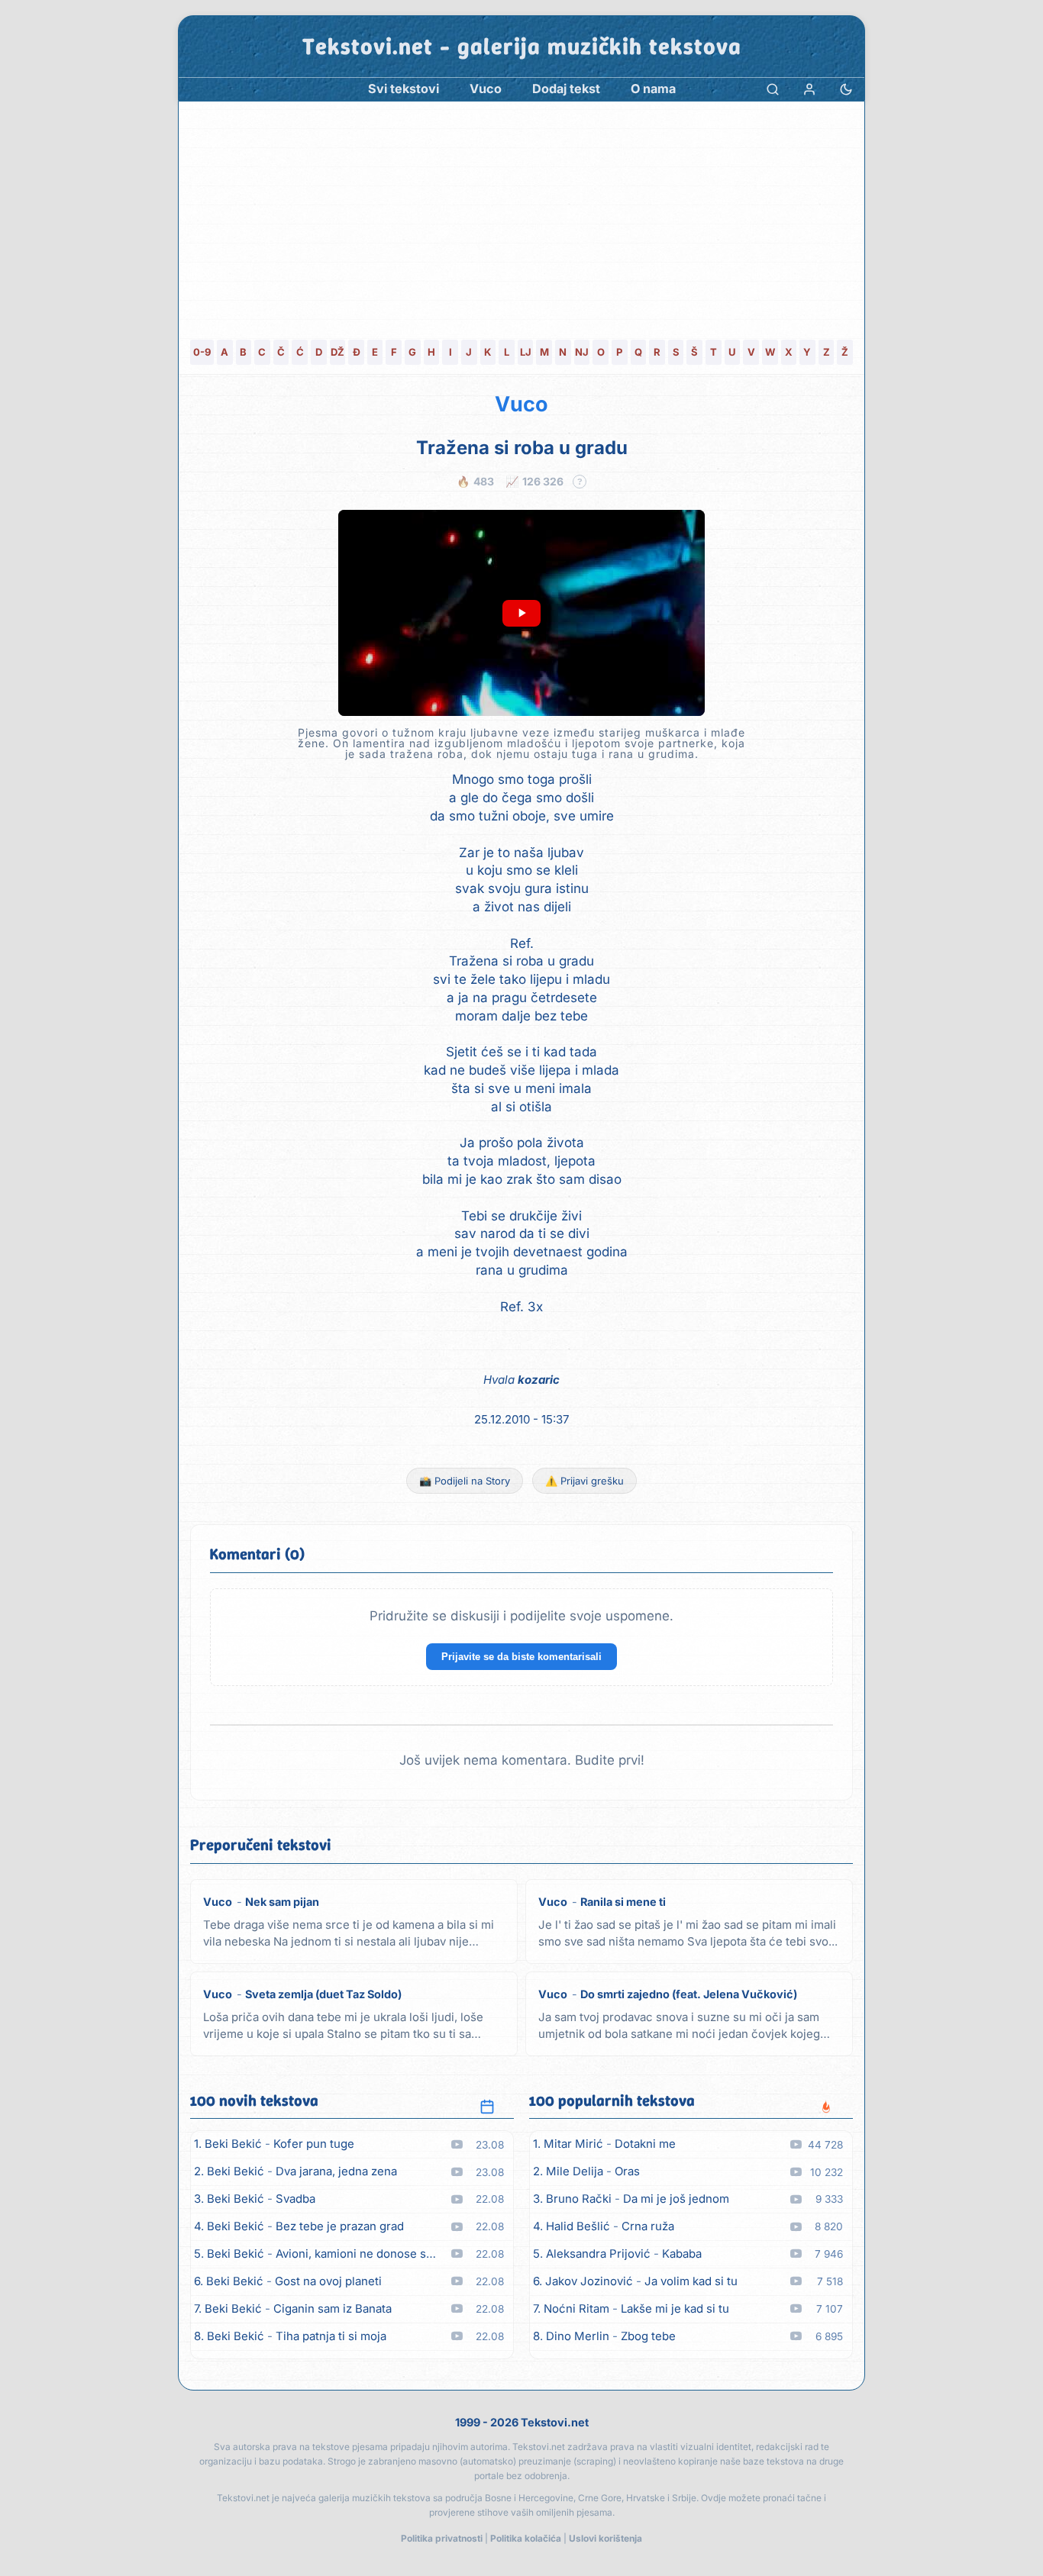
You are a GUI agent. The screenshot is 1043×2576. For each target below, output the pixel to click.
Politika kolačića (526, 2538)
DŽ (337, 352)
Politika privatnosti (442, 2538)
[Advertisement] (521, 216)
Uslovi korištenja (605, 2538)
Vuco (521, 404)
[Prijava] (809, 89)
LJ (526, 352)
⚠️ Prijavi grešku (584, 1481)
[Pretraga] (773, 89)
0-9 (202, 352)
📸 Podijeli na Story (465, 1481)
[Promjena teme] (846, 89)
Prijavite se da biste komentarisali (521, 1657)
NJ (582, 352)
